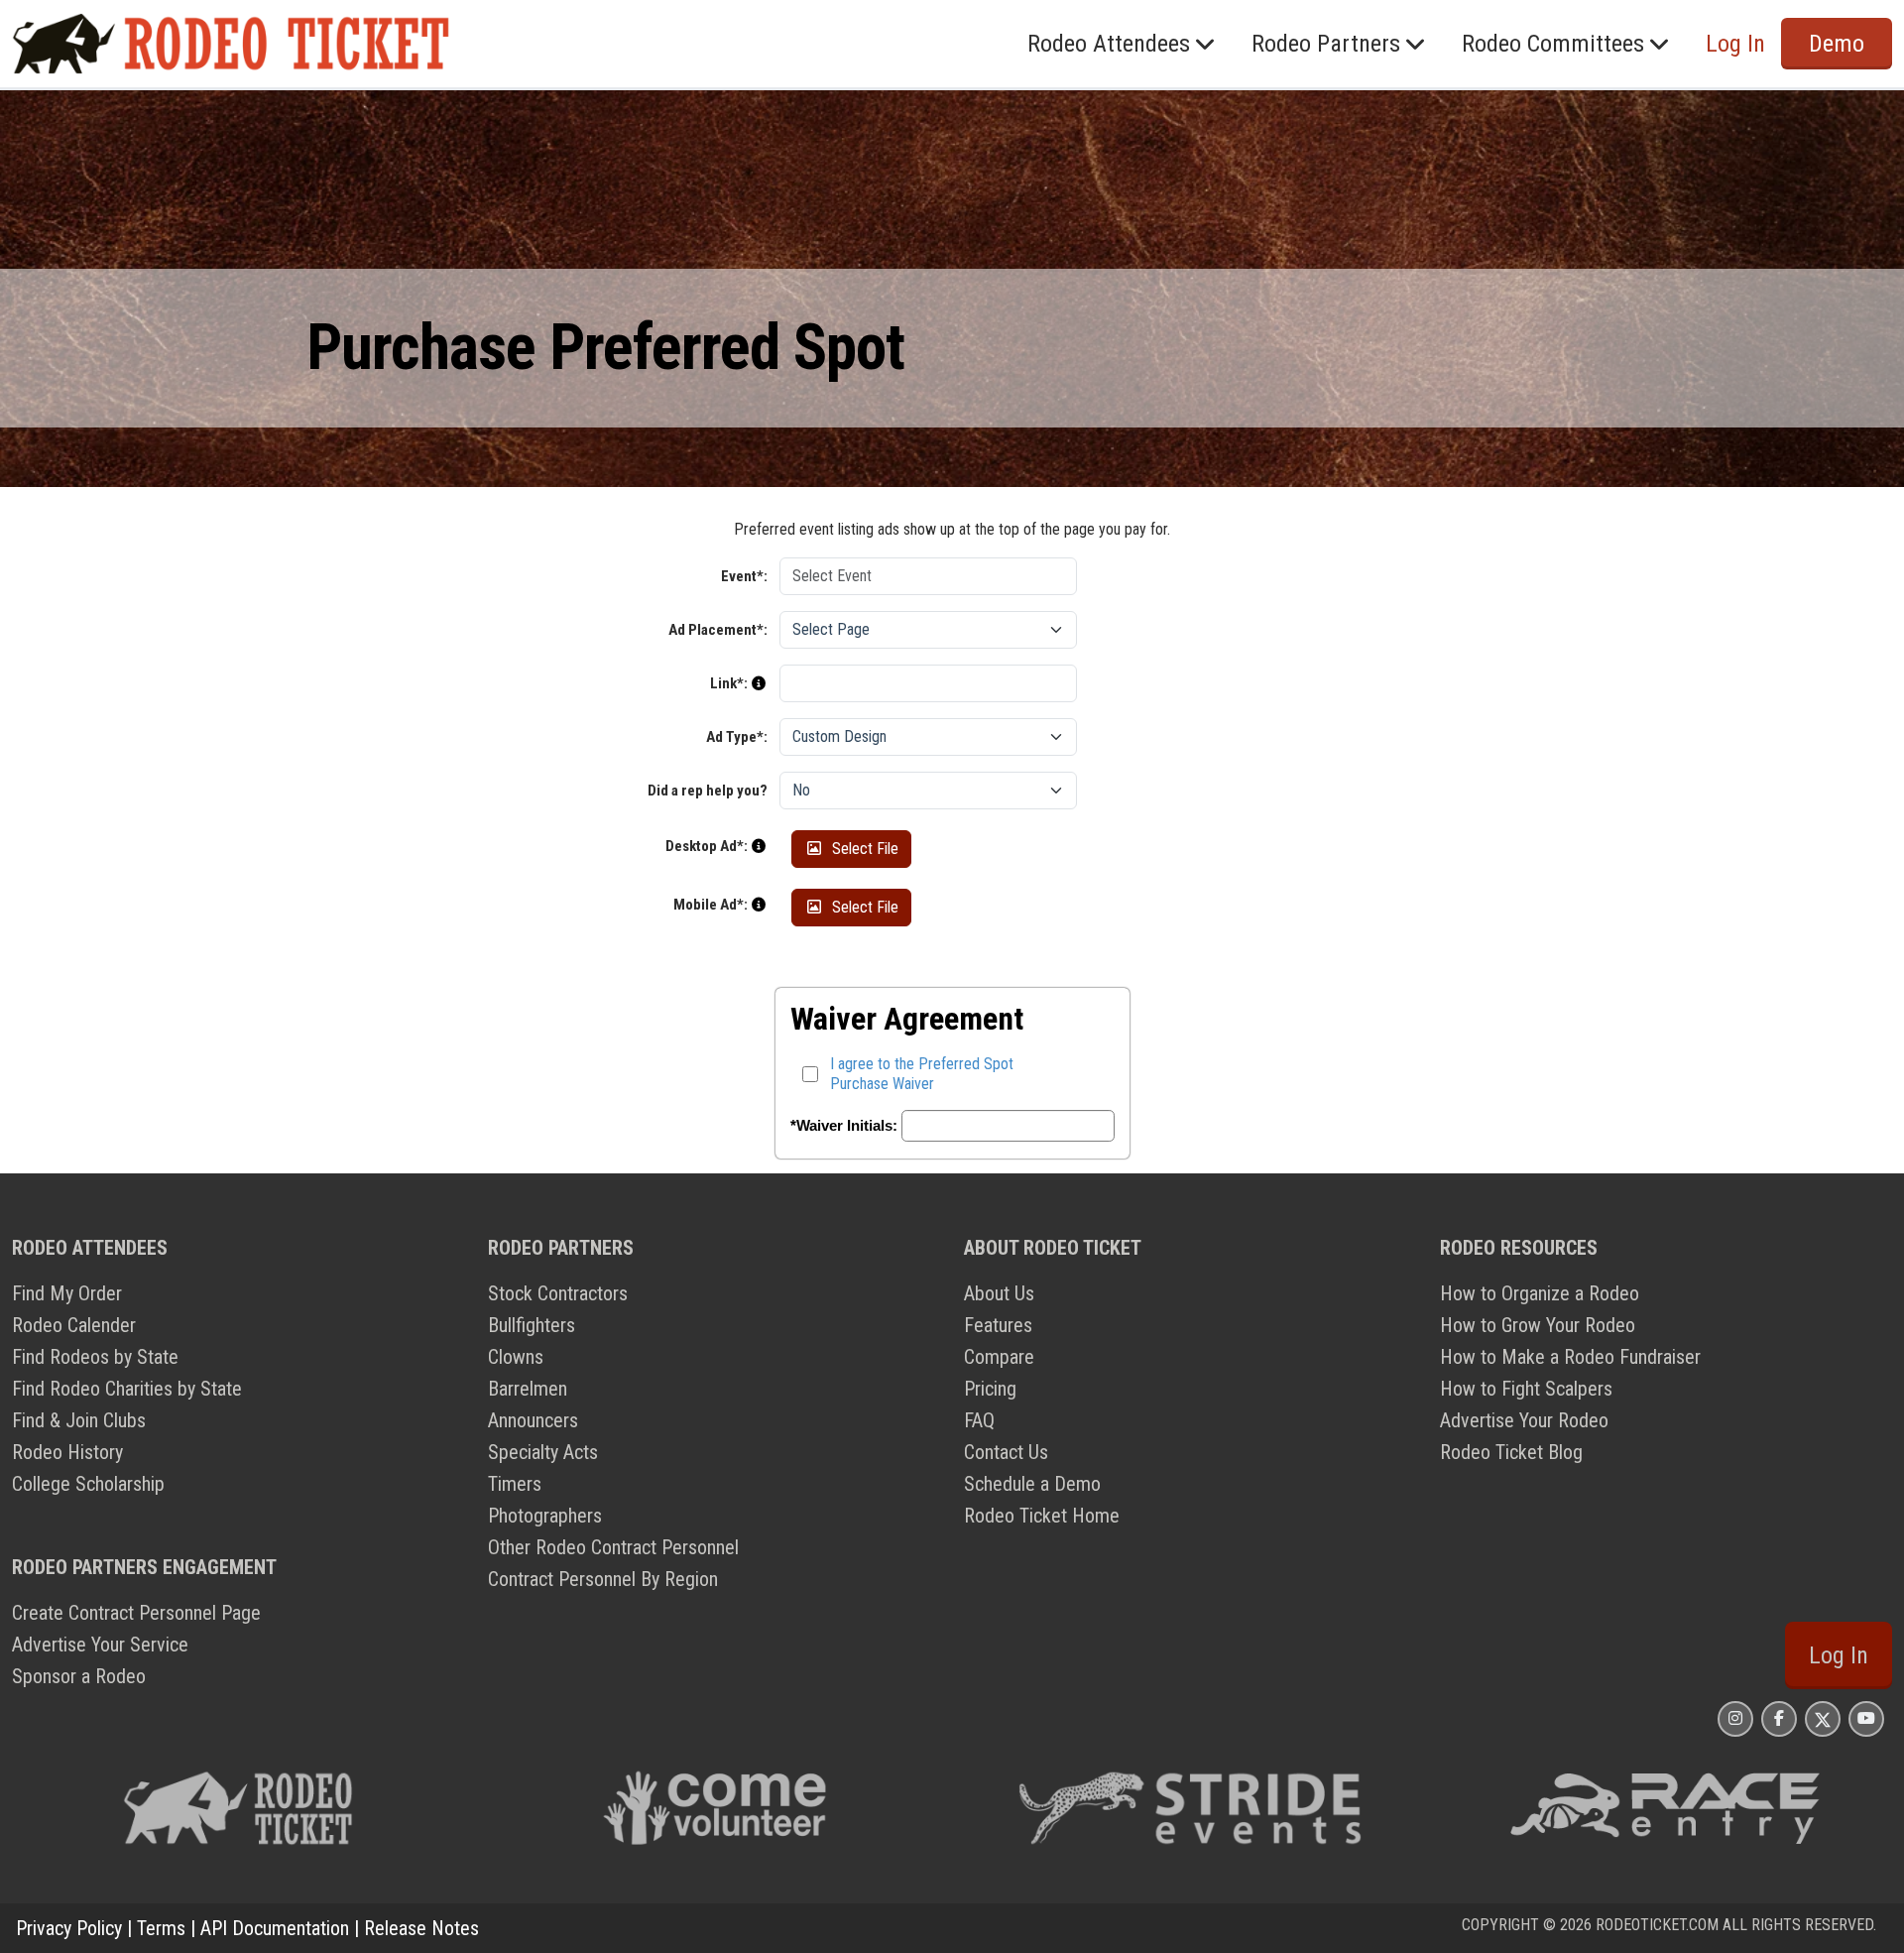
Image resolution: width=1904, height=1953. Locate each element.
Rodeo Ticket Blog (1511, 1452)
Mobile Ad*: (712, 905)
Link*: (730, 683)
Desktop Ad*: (708, 846)
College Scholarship (88, 1484)
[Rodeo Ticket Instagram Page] (1735, 1718)
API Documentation (275, 1928)
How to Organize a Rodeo (1540, 1293)
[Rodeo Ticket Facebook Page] (1779, 1718)
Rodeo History (67, 1452)
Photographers (545, 1516)
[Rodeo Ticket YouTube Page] (1866, 1718)
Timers (515, 1484)
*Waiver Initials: (844, 1125)
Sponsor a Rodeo (79, 1676)
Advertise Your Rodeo (1524, 1420)
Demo (1837, 44)
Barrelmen (528, 1389)
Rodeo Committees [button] (1553, 44)
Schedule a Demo (1032, 1484)
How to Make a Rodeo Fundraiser (1570, 1357)
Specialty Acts (543, 1452)
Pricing (990, 1389)
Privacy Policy (69, 1928)
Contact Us (1006, 1452)
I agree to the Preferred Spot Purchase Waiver (922, 1074)
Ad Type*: (737, 737)
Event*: (744, 576)
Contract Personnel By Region (603, 1579)
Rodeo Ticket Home (1042, 1516)
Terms (161, 1928)
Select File (865, 849)
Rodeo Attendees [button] (1109, 44)
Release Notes (421, 1928)
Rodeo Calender (74, 1325)
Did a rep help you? (708, 791)
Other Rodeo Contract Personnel (613, 1547)
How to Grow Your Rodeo (1538, 1325)
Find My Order (67, 1293)
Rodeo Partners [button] (1326, 44)
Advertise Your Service (100, 1645)
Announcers (533, 1420)
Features (998, 1325)
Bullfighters (532, 1325)
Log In (1839, 1655)
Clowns (516, 1357)
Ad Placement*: (718, 630)
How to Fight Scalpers (1526, 1389)
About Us (999, 1293)
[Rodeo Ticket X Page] (1823, 1718)
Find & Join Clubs (79, 1420)
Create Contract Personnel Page (136, 1613)
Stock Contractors (558, 1293)
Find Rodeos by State (95, 1357)
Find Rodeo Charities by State (127, 1389)
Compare (999, 1357)
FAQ (979, 1420)
